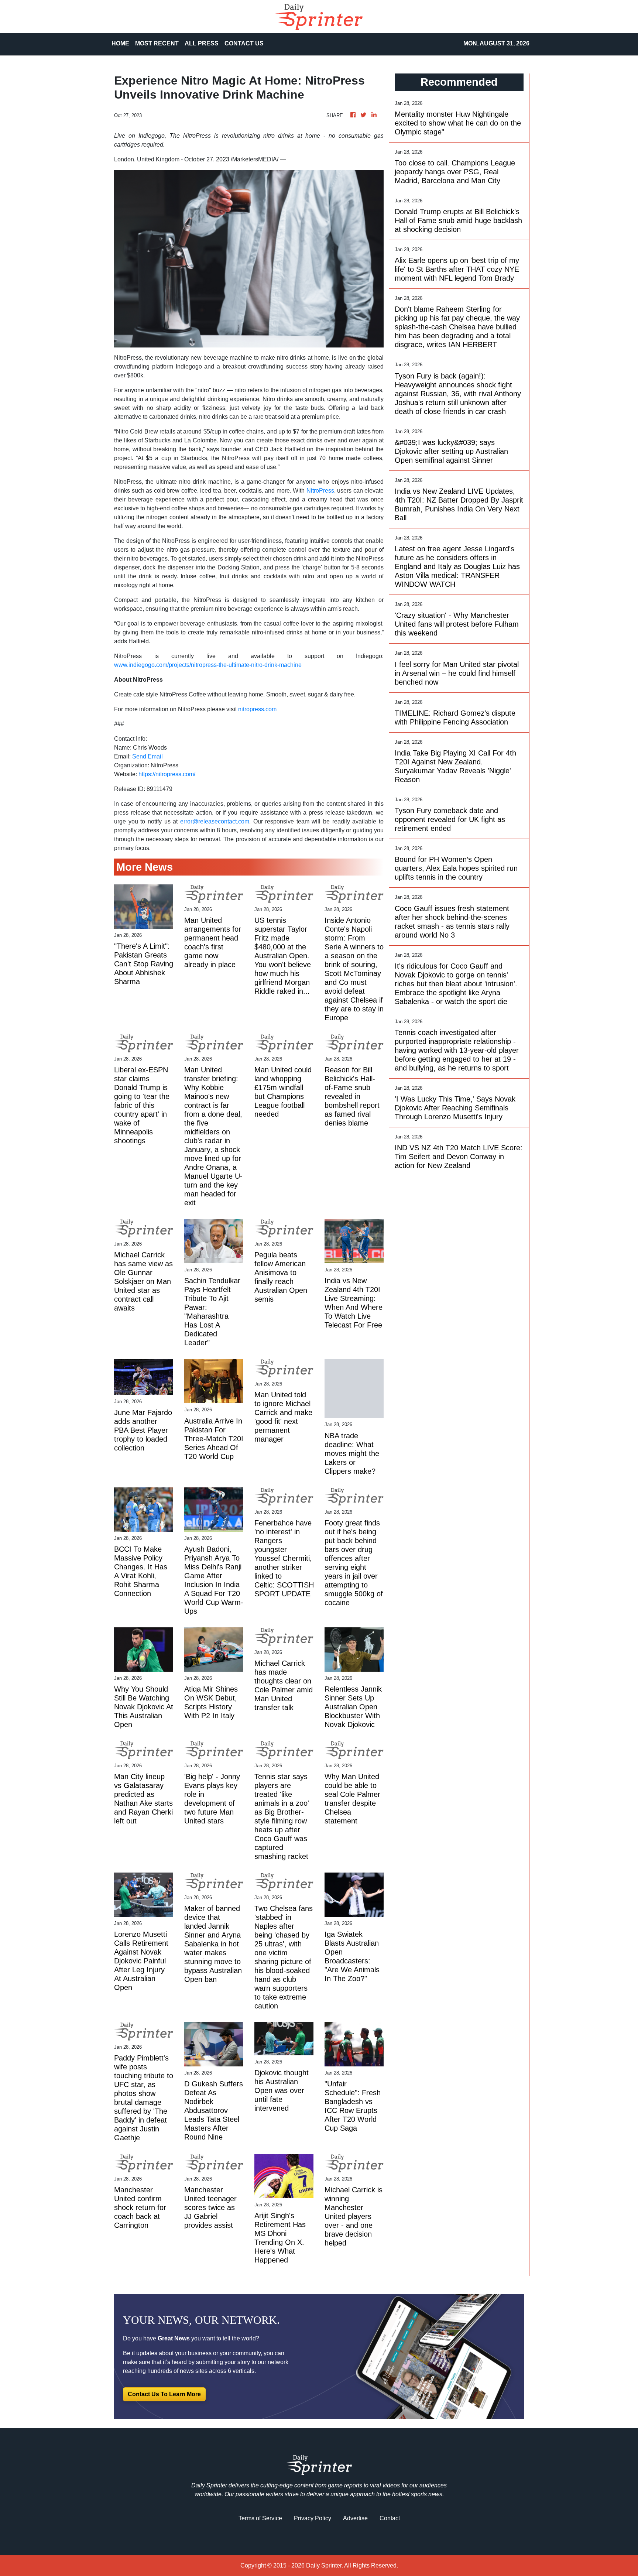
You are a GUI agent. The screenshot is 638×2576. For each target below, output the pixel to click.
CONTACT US (244, 43)
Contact (390, 2518)
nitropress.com (257, 709)
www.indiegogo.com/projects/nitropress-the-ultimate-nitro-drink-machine (208, 665)
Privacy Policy (313, 2518)
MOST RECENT (157, 43)
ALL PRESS (202, 43)
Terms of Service (260, 2518)
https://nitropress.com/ (167, 774)
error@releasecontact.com (215, 821)
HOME (120, 43)
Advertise (355, 2518)
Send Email (148, 756)
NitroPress (320, 491)
